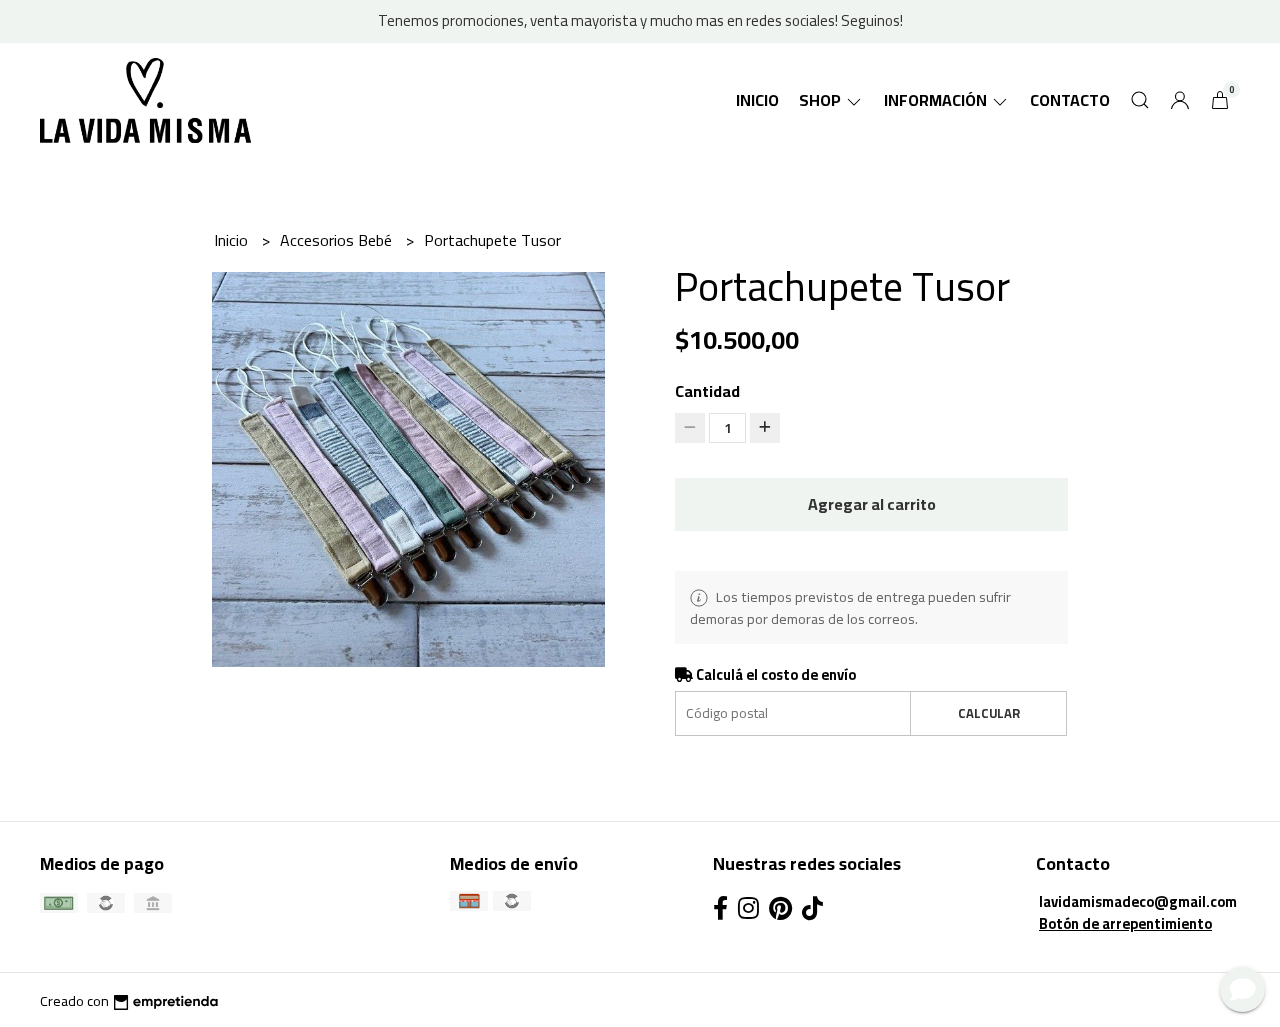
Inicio (757, 100)
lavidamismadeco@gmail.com (1138, 901)
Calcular (989, 713)
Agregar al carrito (872, 504)
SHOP (821, 100)
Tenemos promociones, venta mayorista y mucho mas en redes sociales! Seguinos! (640, 20)
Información (937, 100)
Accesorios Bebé (338, 240)
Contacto (1070, 100)
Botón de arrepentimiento (1125, 923)
